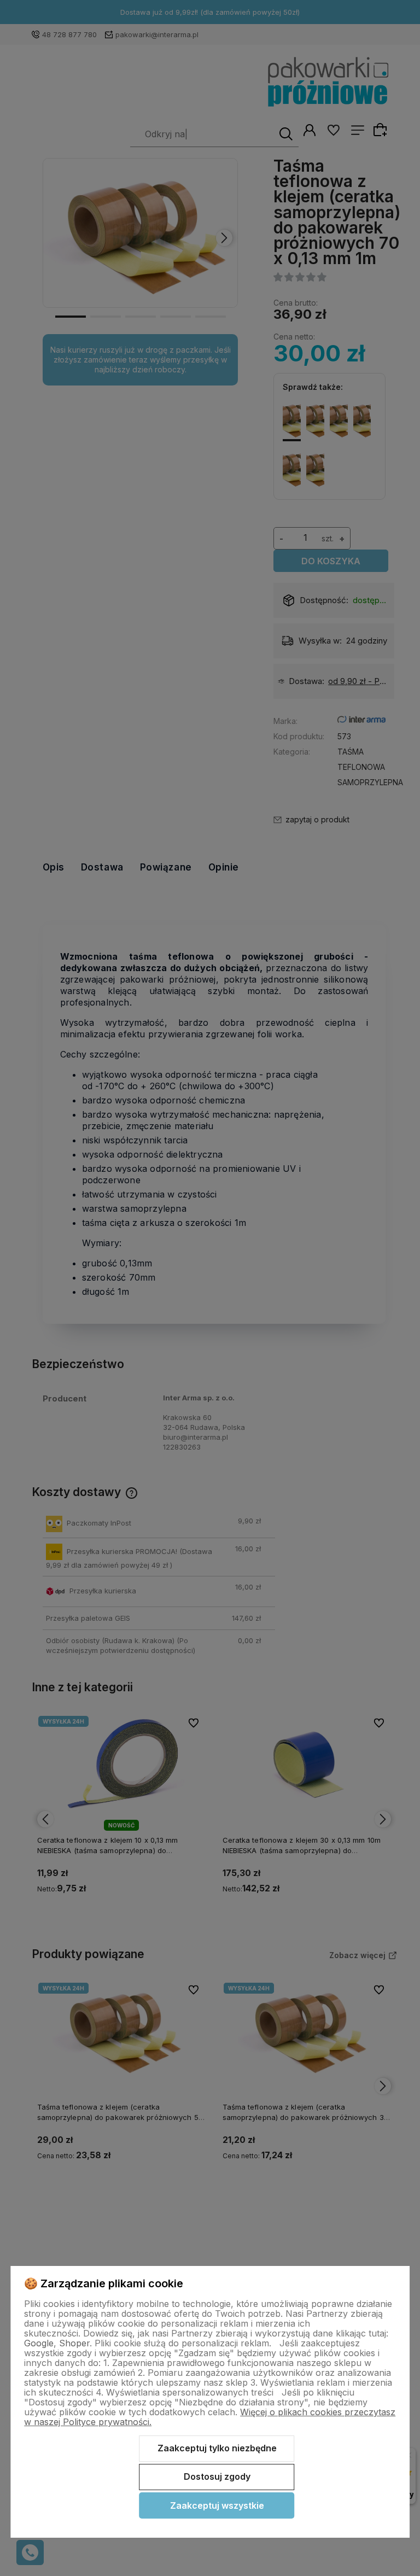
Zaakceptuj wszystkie (217, 2505)
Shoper (74, 2343)
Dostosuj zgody (217, 2476)
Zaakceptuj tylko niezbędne (217, 2448)
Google (39, 2343)
